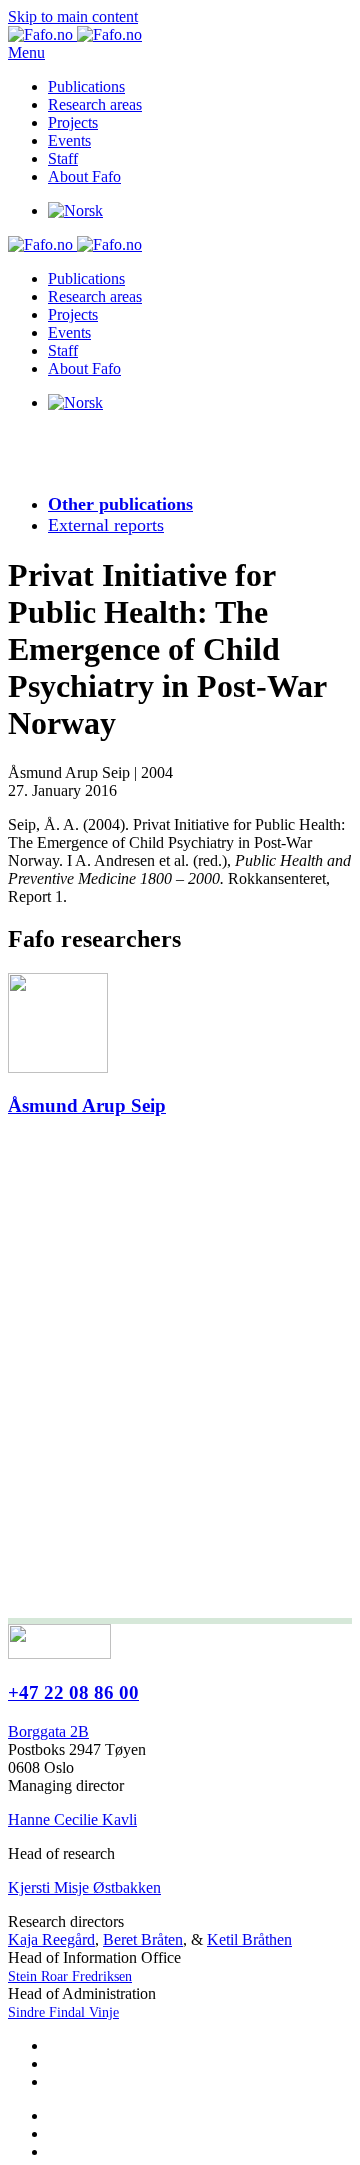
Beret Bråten (143, 1939)
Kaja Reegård (51, 1939)
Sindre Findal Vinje (63, 2012)
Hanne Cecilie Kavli (72, 1819)
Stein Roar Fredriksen (70, 1976)
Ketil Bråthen (249, 1939)
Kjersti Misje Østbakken (84, 1887)
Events (69, 140)
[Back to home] (75, 34)
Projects (73, 122)
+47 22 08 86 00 (73, 1692)
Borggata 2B (48, 1731)
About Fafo (84, 176)
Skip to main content (73, 16)
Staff (63, 158)
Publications (86, 86)
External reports (106, 525)
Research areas (95, 104)
